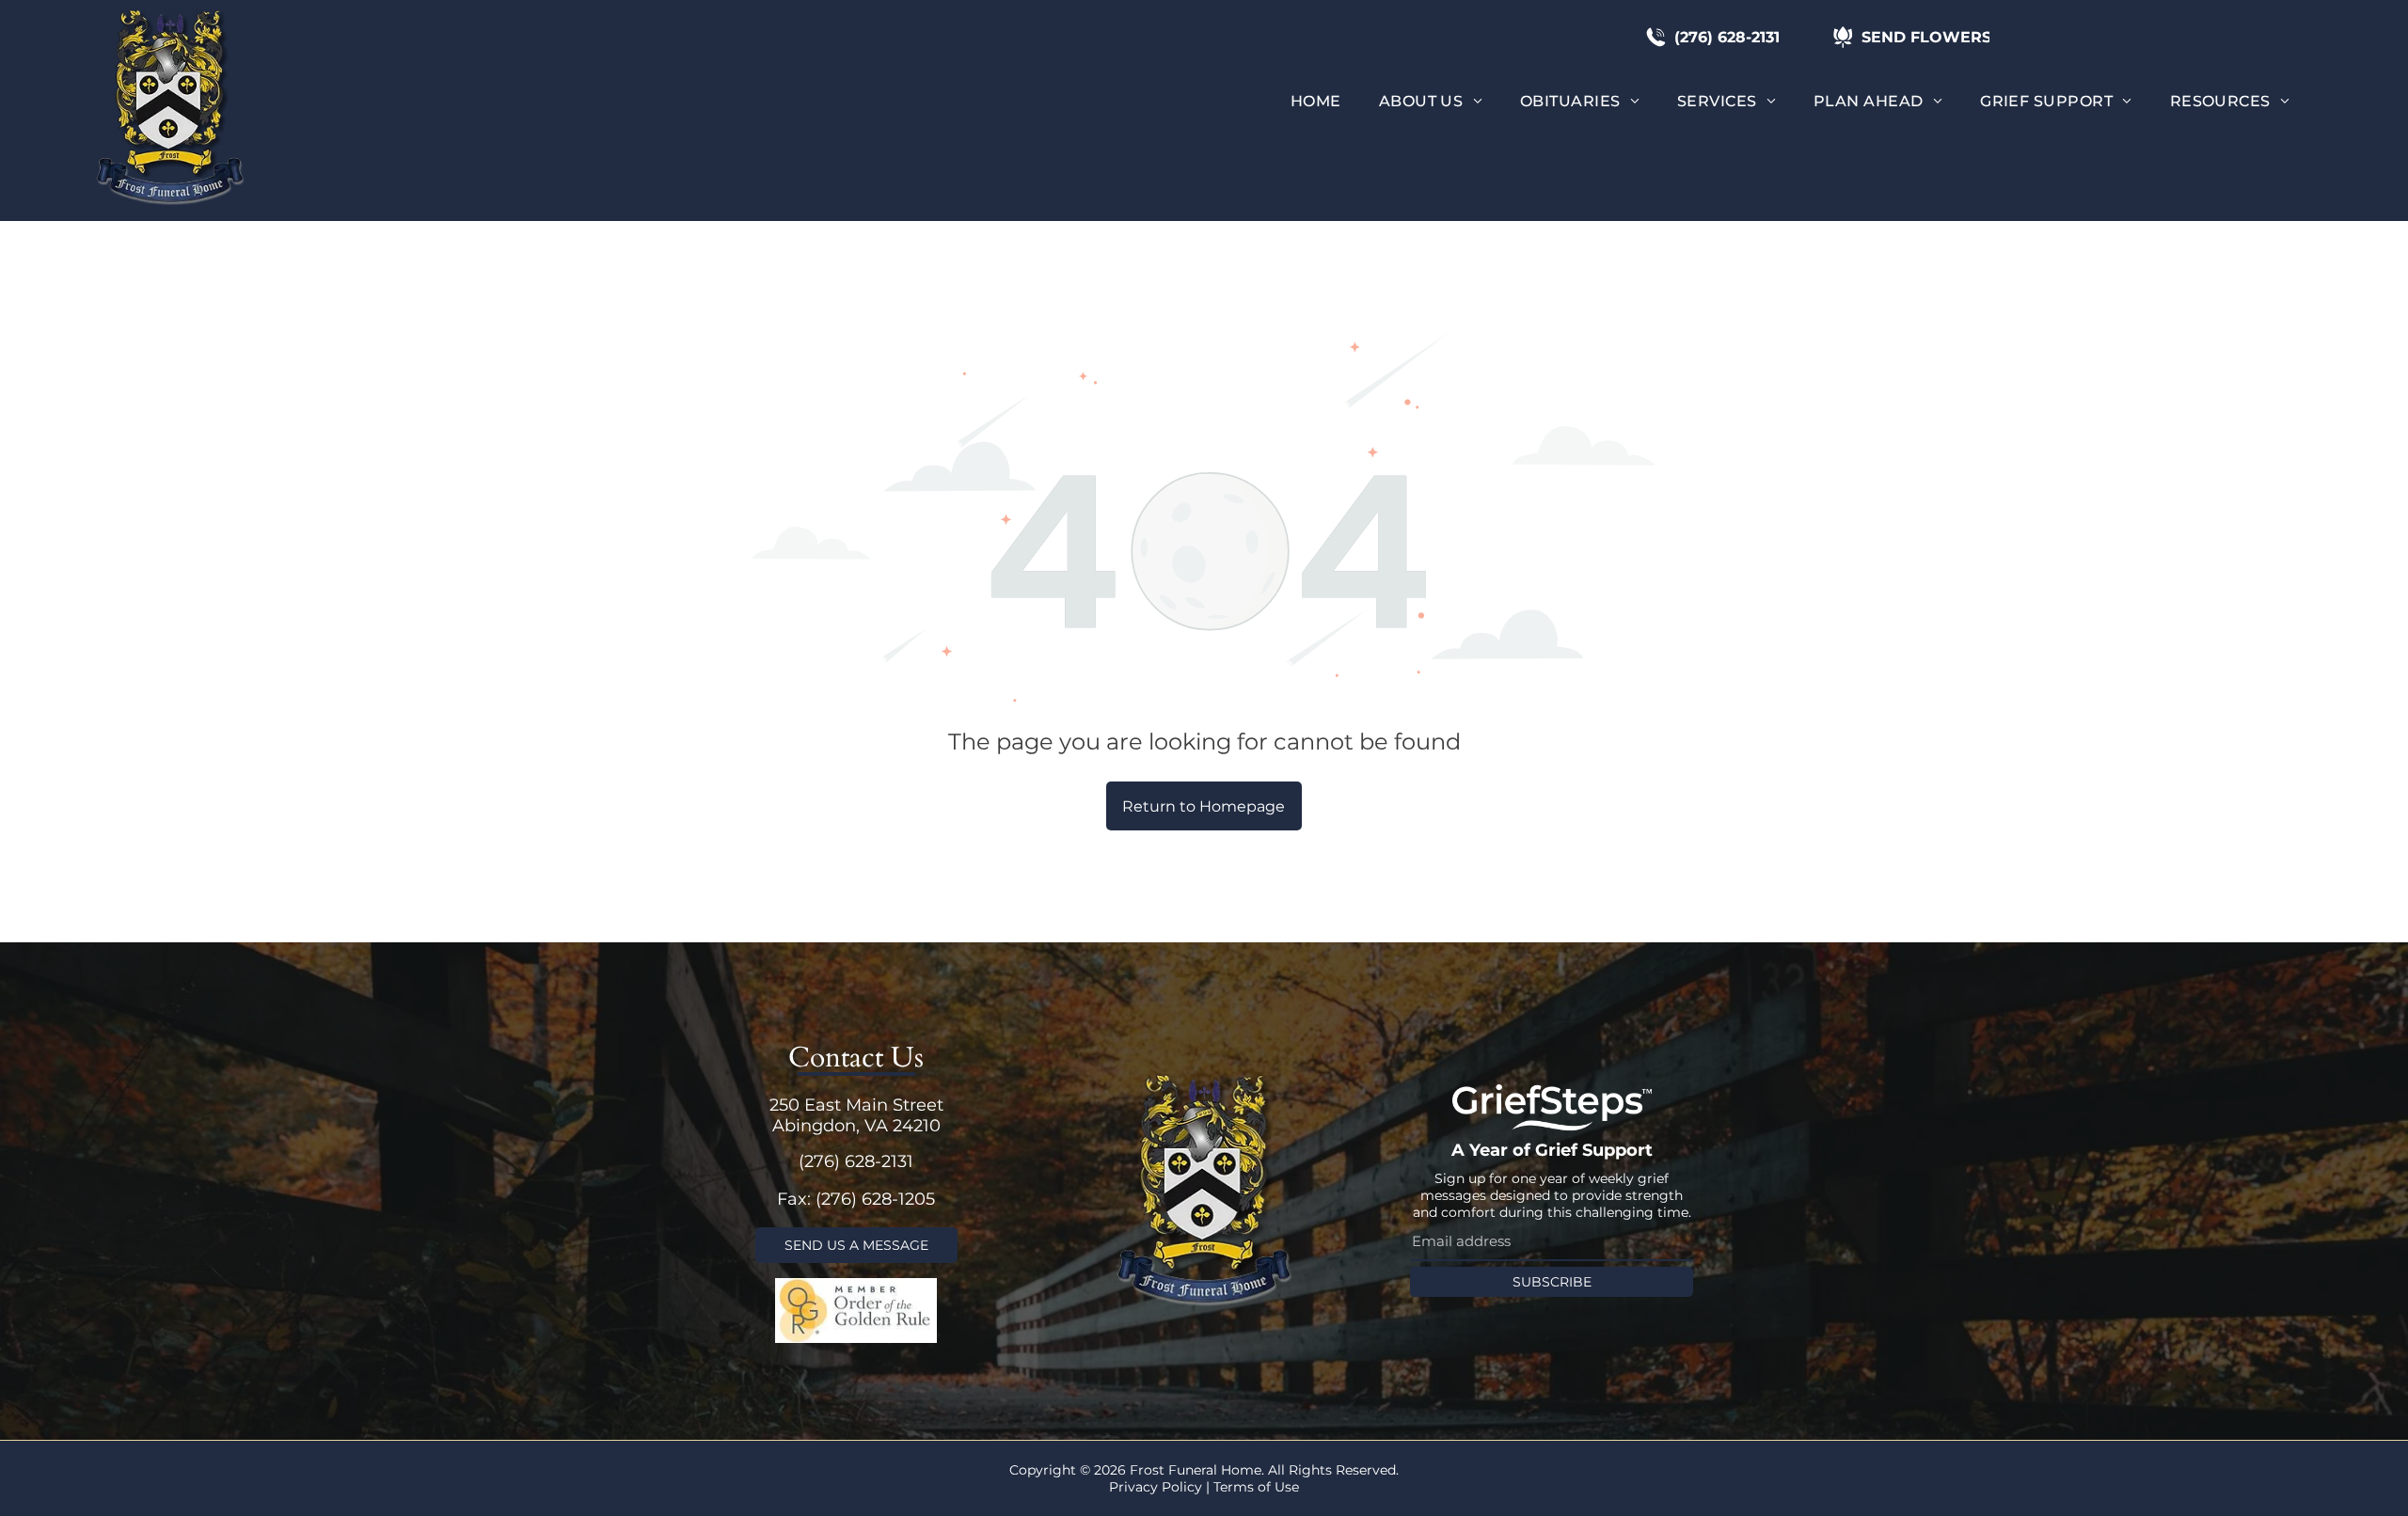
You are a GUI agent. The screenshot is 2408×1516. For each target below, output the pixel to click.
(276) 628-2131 (856, 1161)
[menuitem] (1316, 101)
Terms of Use (1256, 1487)
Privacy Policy (1156, 1487)
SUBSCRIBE (1552, 1282)
